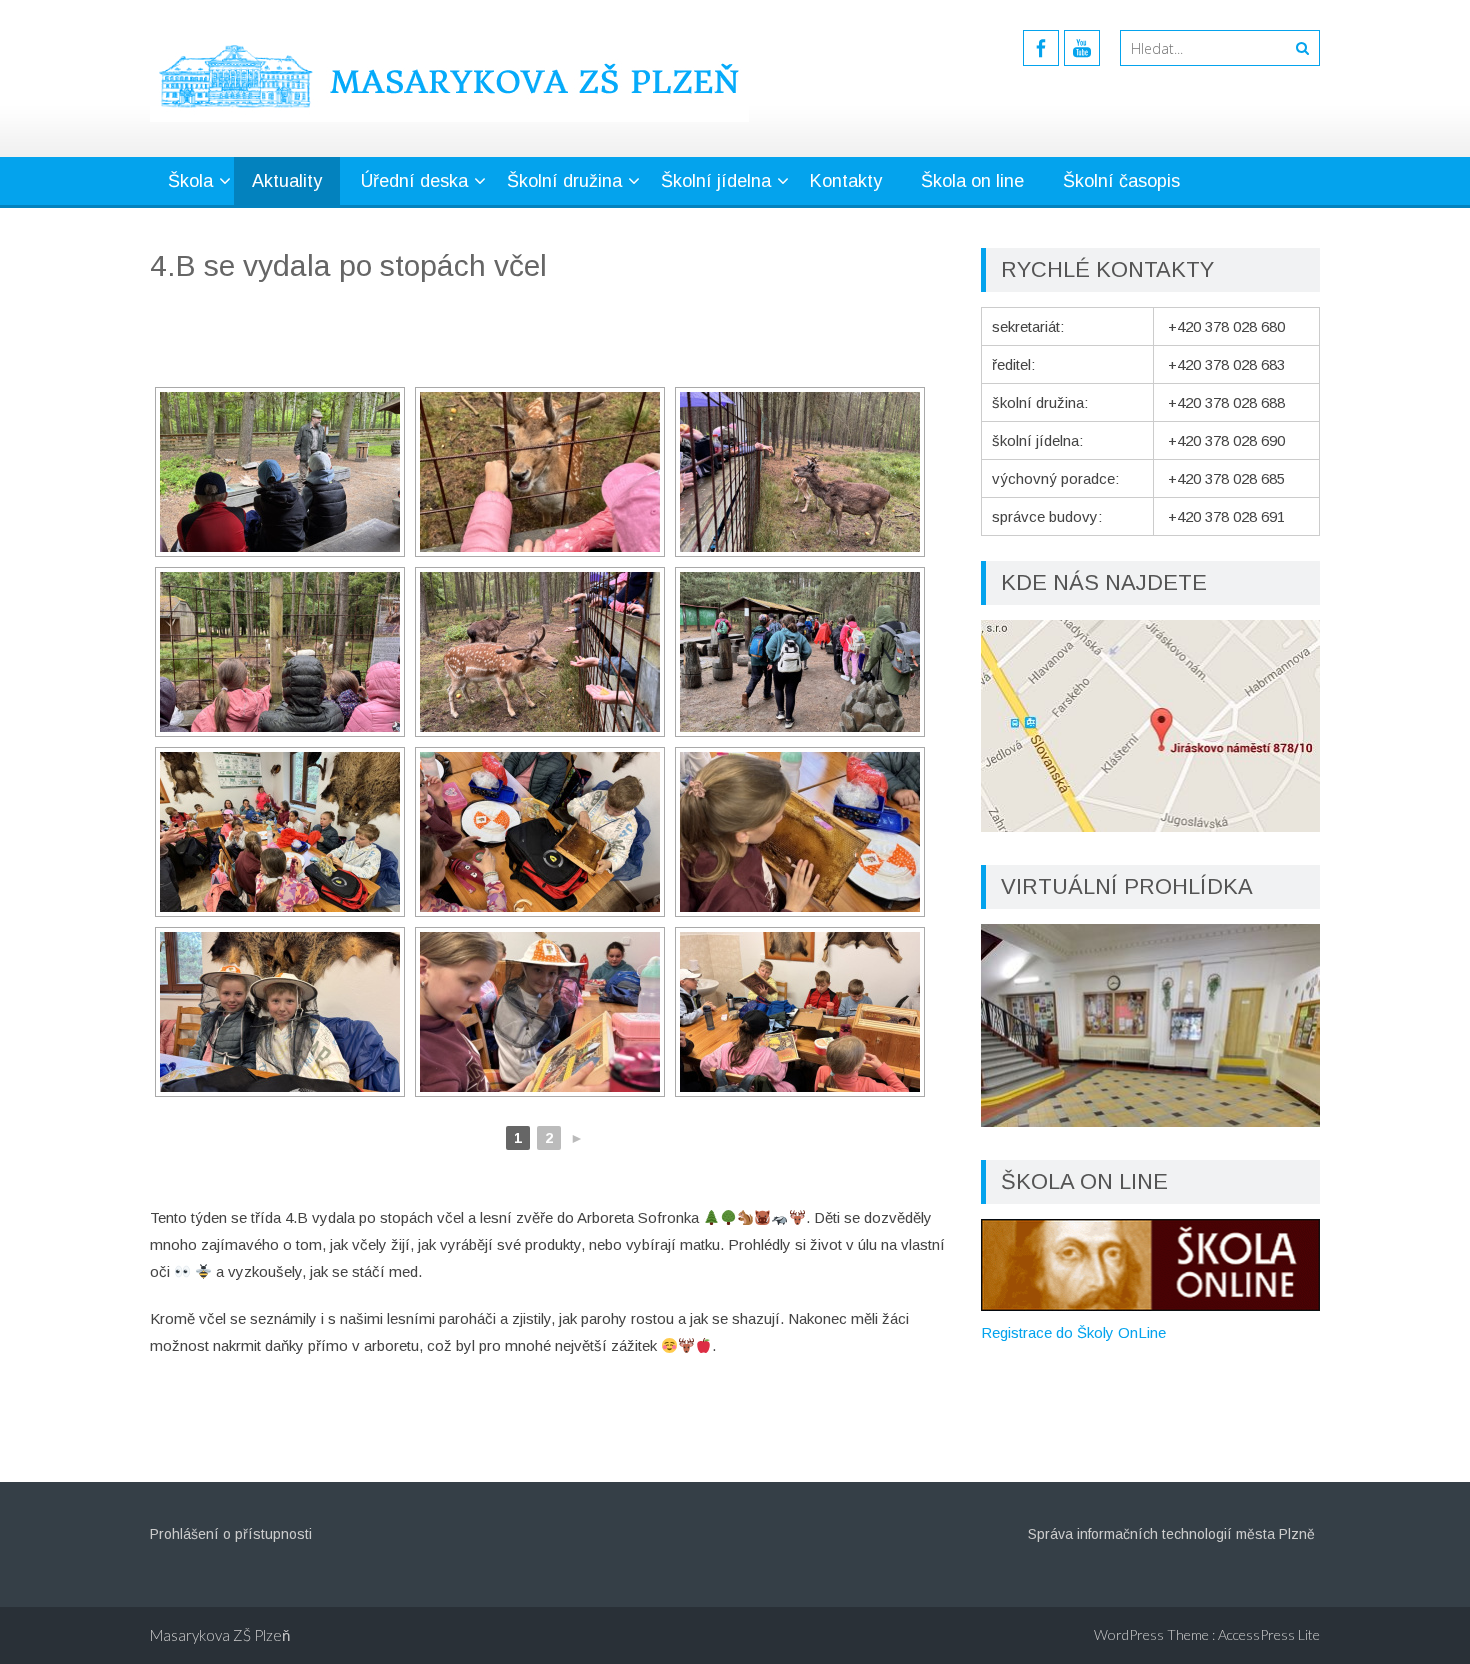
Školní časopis (1121, 181)
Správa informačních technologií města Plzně (1171, 1534)
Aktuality (287, 181)
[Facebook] (1041, 48)
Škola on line (972, 181)
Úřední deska (414, 181)
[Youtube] (1082, 48)
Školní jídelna (716, 181)
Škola (190, 181)
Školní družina (564, 181)
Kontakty (846, 181)
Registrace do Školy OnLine (1073, 1332)
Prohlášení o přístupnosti (231, 1534)
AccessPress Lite (1269, 1634)
